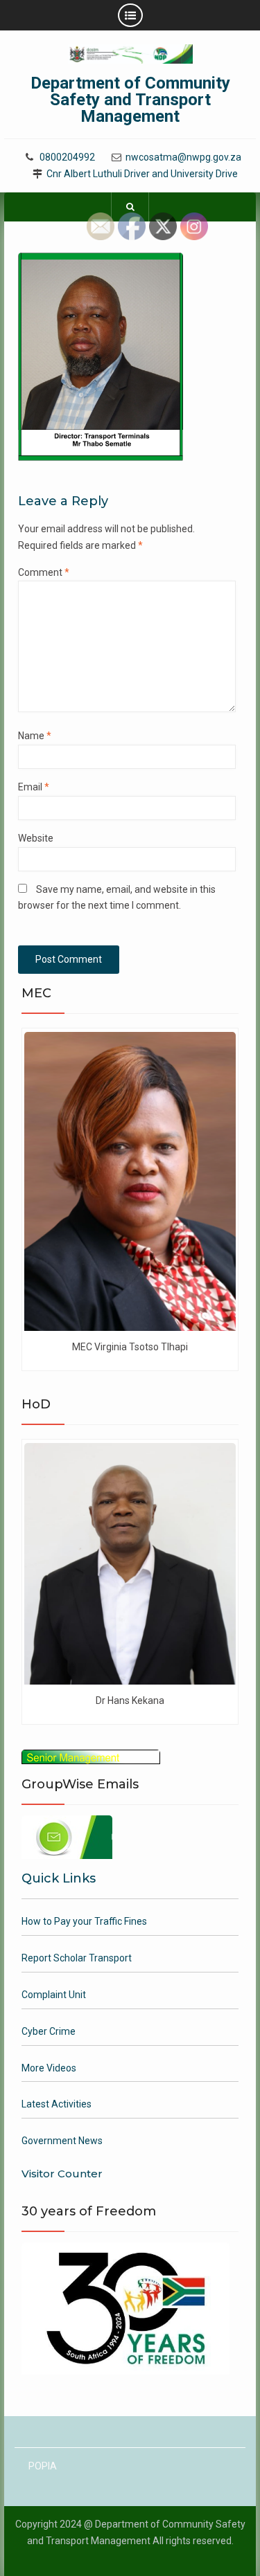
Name (35, 736)
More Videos (49, 2068)
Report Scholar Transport (77, 1958)
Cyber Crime (49, 2031)
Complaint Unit (54, 1995)
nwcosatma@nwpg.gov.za (183, 157)
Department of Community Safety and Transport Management (130, 100)
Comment (44, 572)
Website (36, 838)
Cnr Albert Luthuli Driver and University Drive (142, 174)
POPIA (43, 2466)
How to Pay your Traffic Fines (84, 1921)
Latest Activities (57, 2104)
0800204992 (67, 157)
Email (34, 787)
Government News (62, 2141)
